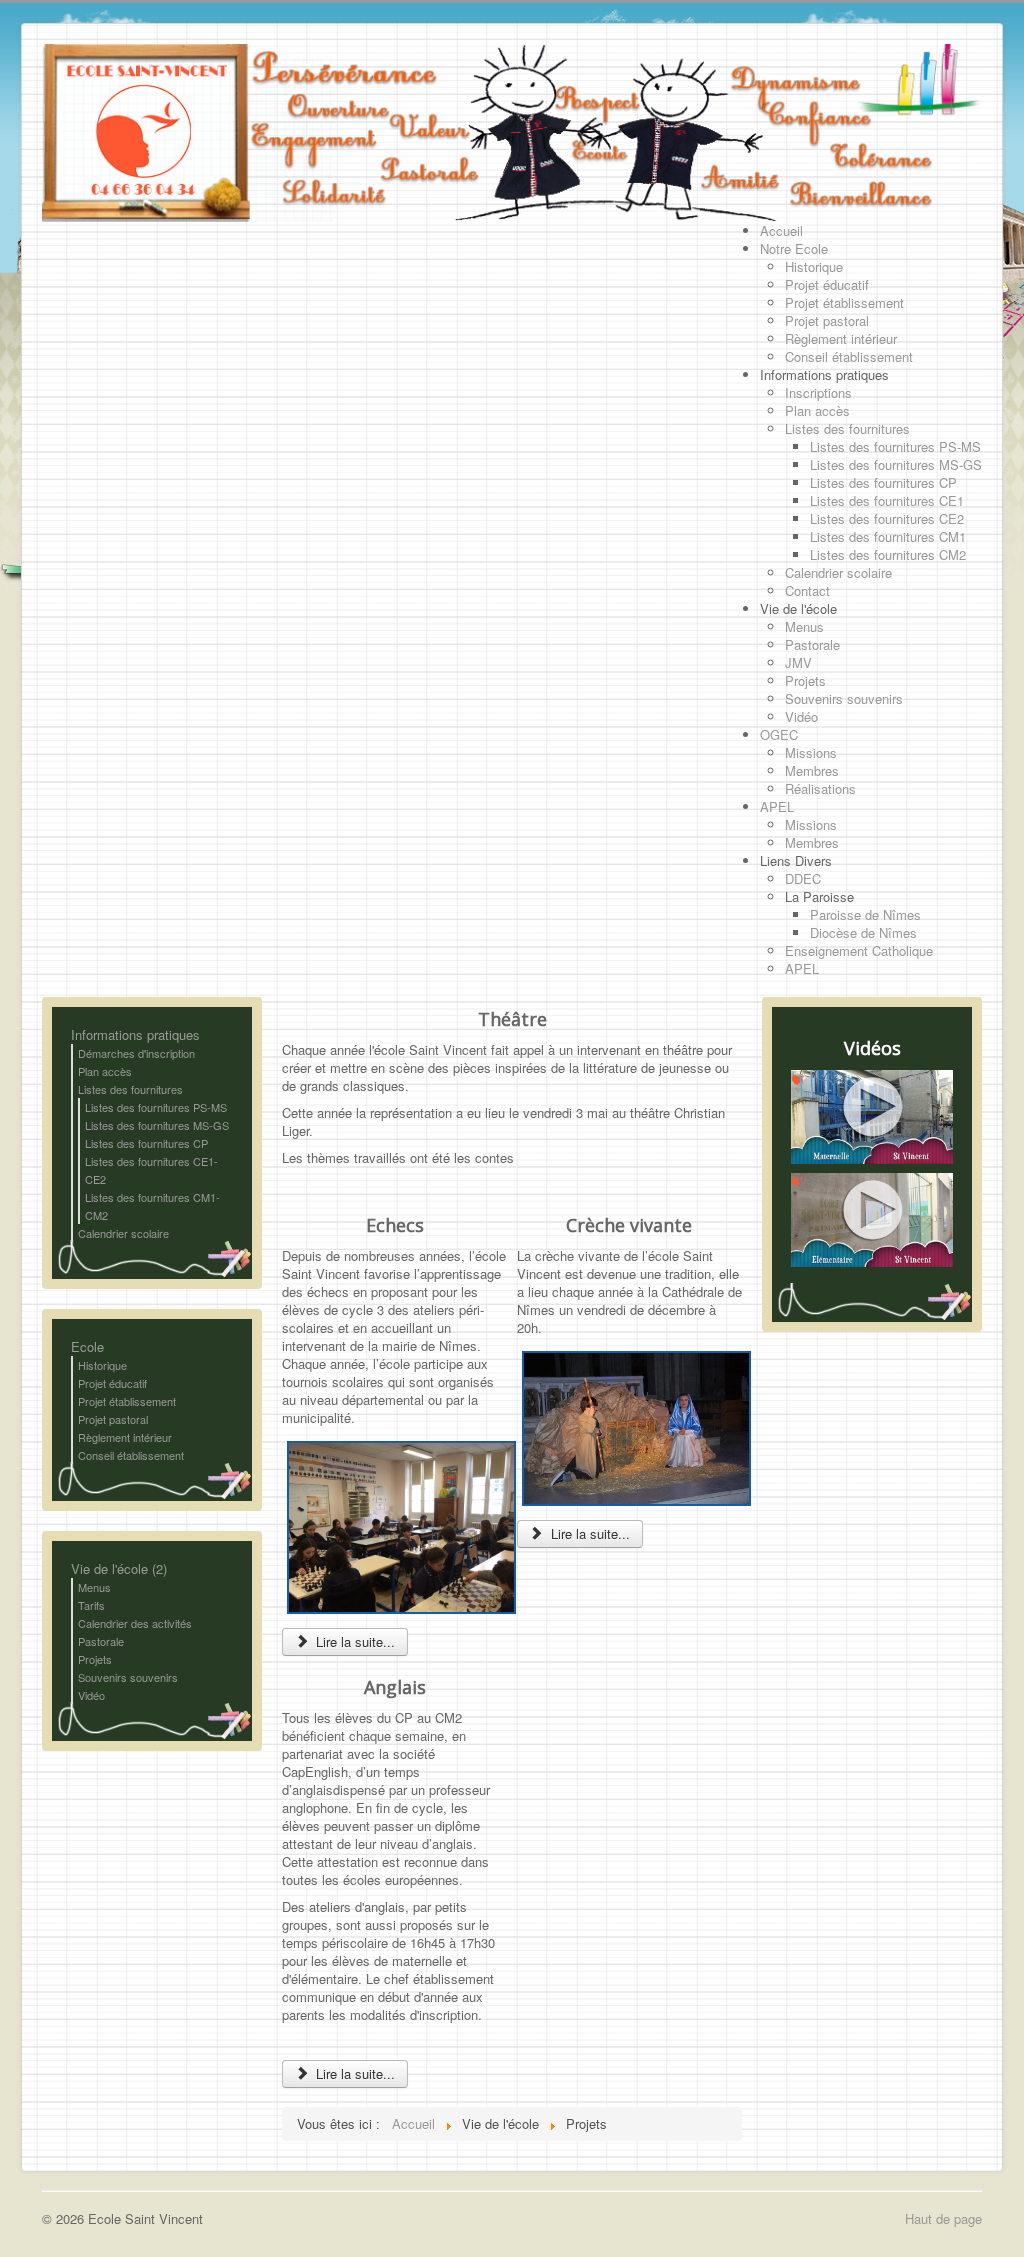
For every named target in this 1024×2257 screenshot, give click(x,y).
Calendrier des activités (135, 1623)
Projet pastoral (113, 1419)
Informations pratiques (135, 1035)
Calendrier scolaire (123, 1233)
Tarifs (91, 1605)
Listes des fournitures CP (146, 1143)
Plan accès (105, 1071)
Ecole (87, 1347)
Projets (95, 1659)
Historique (102, 1365)
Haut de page (943, 2218)
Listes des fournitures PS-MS (156, 1107)
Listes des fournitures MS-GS (157, 1125)
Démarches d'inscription (136, 1053)
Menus (94, 1587)
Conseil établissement (131, 1455)
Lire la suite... (353, 1641)
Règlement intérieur (125, 1437)
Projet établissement (127, 1401)
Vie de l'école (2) (119, 1569)
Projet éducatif (112, 1383)
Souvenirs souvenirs (128, 1677)
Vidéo (91, 1695)
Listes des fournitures (130, 1089)
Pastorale (101, 1641)
